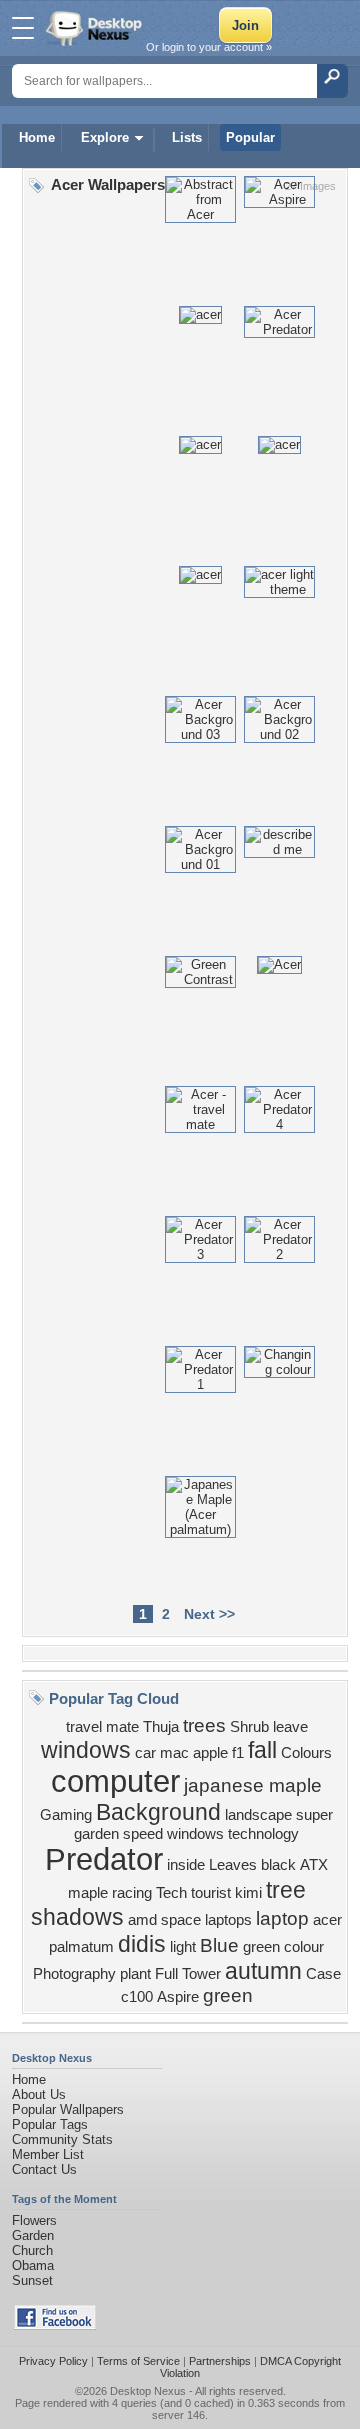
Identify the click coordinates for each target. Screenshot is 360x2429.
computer (115, 1781)
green (228, 1995)
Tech (171, 1893)
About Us (39, 2094)
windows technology (233, 1834)
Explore (105, 137)
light (183, 1947)
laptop (282, 1918)
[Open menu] (23, 28)
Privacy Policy (53, 2361)
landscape (258, 1815)
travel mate (102, 1727)
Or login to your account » (209, 47)
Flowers (34, 2220)
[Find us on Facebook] (55, 2325)
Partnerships (220, 2361)
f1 (238, 1753)
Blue (219, 1945)
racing (132, 1893)
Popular (250, 137)
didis (142, 1944)
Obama (33, 2265)
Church (32, 2250)
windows (86, 1750)
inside (186, 1865)
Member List (48, 2154)
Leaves (233, 1865)
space (181, 1920)
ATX (314, 1865)
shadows (77, 1917)
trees (204, 1725)
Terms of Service (138, 2361)
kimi (248, 1893)
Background (158, 1812)
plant (135, 1974)
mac (174, 1753)
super (314, 1815)
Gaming (66, 1815)
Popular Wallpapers (68, 2109)
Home (37, 137)
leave (290, 1727)
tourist (211, 1893)
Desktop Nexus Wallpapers (96, 28)
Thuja (161, 1727)
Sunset (32, 2280)
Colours (306, 1753)
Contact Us (44, 2169)
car (145, 1753)
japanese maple (253, 1785)
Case (323, 1974)
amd (142, 1920)
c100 (137, 1997)
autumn (263, 1971)
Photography (74, 1974)
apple (210, 1753)
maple (88, 1893)
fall (262, 1750)
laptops (228, 1920)
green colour (283, 1947)
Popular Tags (50, 2124)
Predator (104, 1859)
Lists (187, 137)
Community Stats (62, 2139)
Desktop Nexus (148, 2391)
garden (96, 1834)
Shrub (249, 1727)
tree (286, 1890)
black (278, 1865)
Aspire (178, 1997)
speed (143, 1834)
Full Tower (188, 1974)
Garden (33, 2235)
